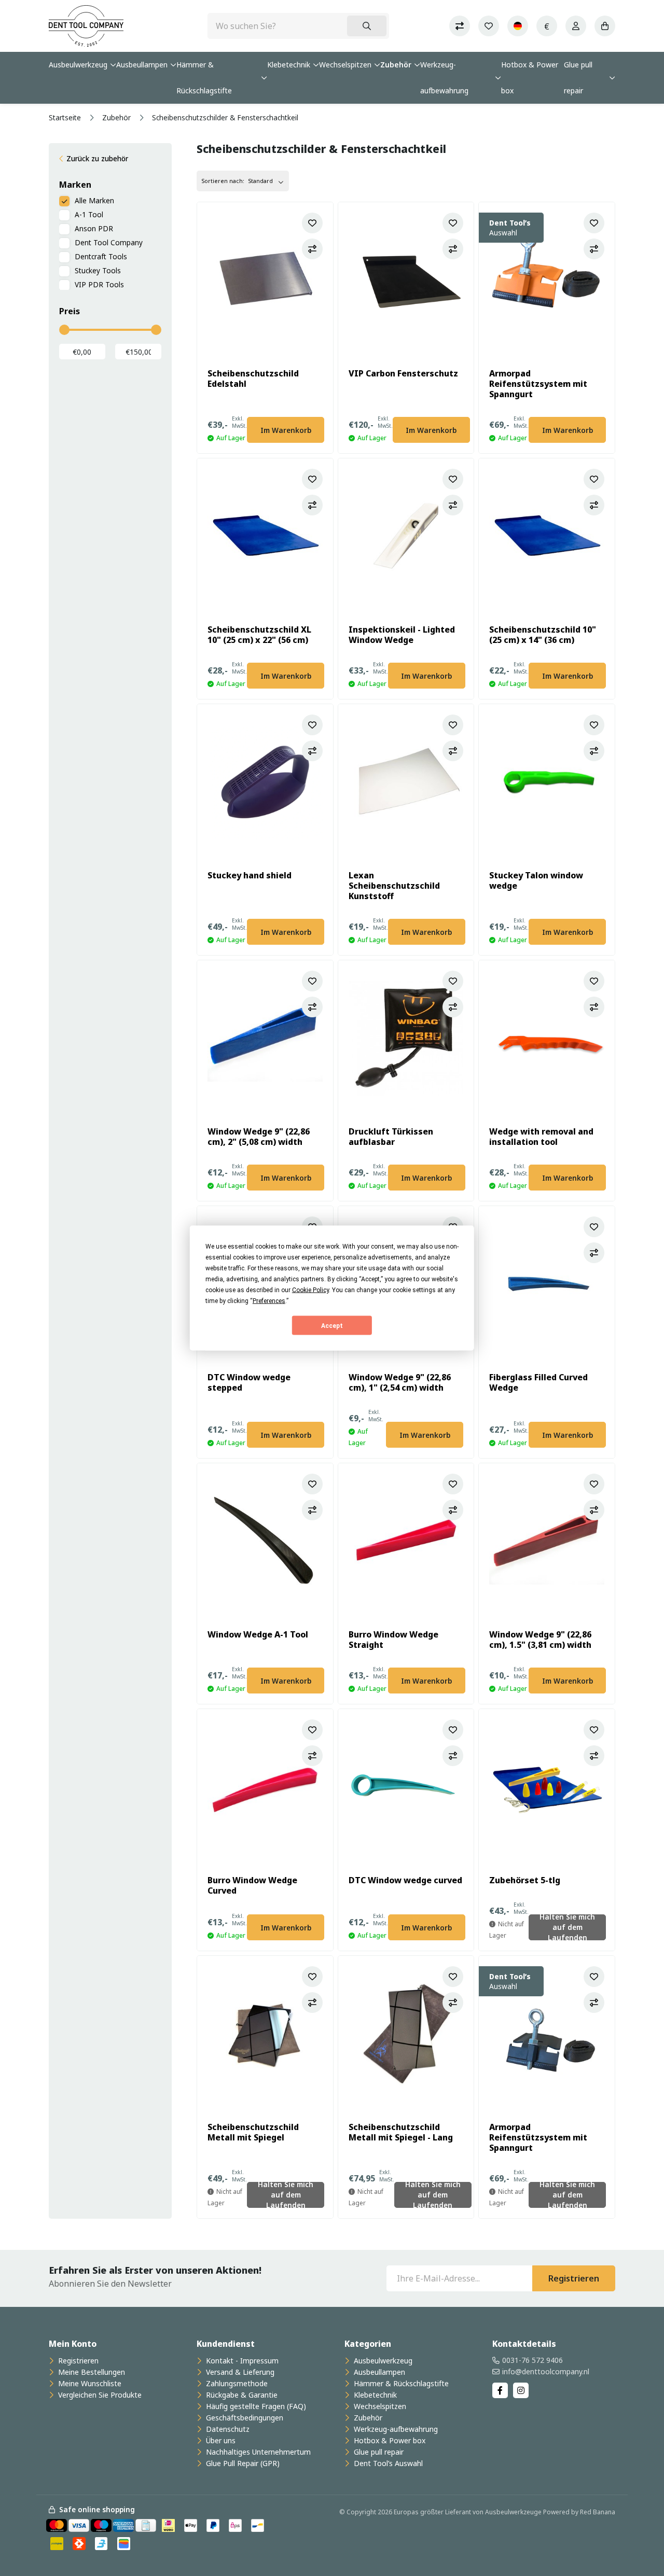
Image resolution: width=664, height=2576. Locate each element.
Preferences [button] (269, 1301)
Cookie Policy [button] (310, 1290)
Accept (332, 1325)
